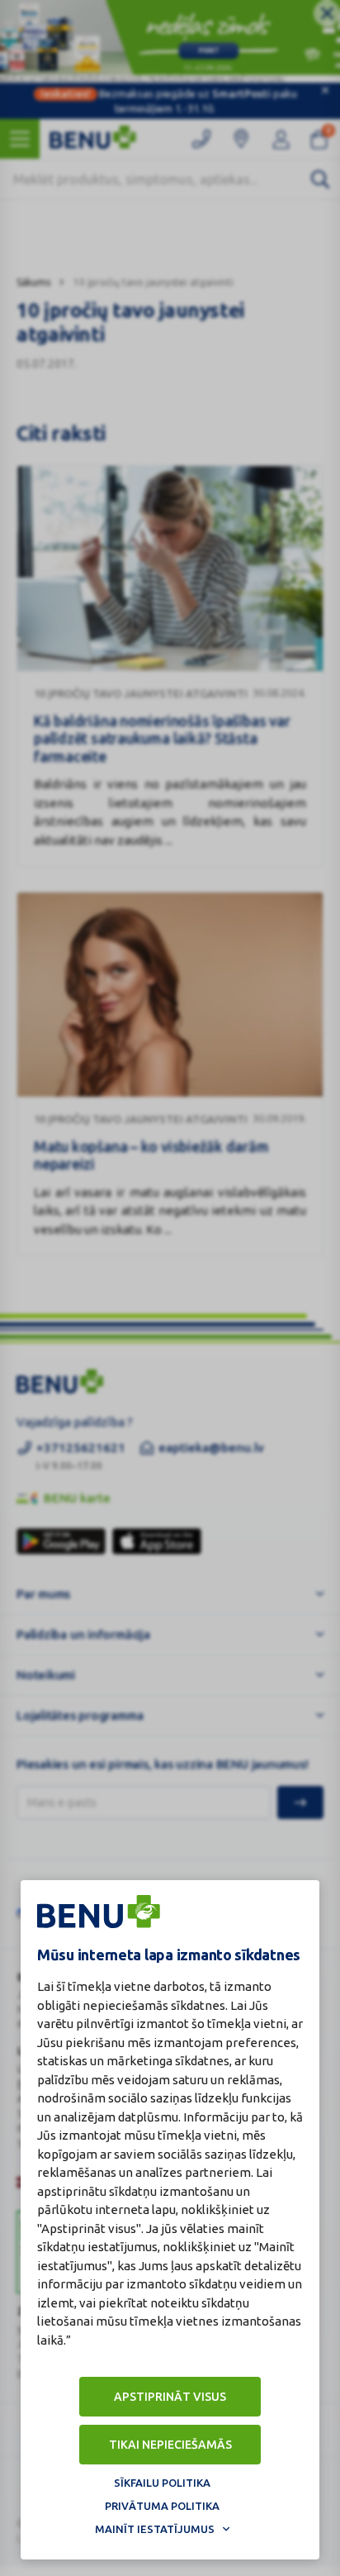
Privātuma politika (162, 2506)
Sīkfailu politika (162, 2483)
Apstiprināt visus (170, 2397)
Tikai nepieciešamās (170, 2445)
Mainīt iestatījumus (155, 2529)
